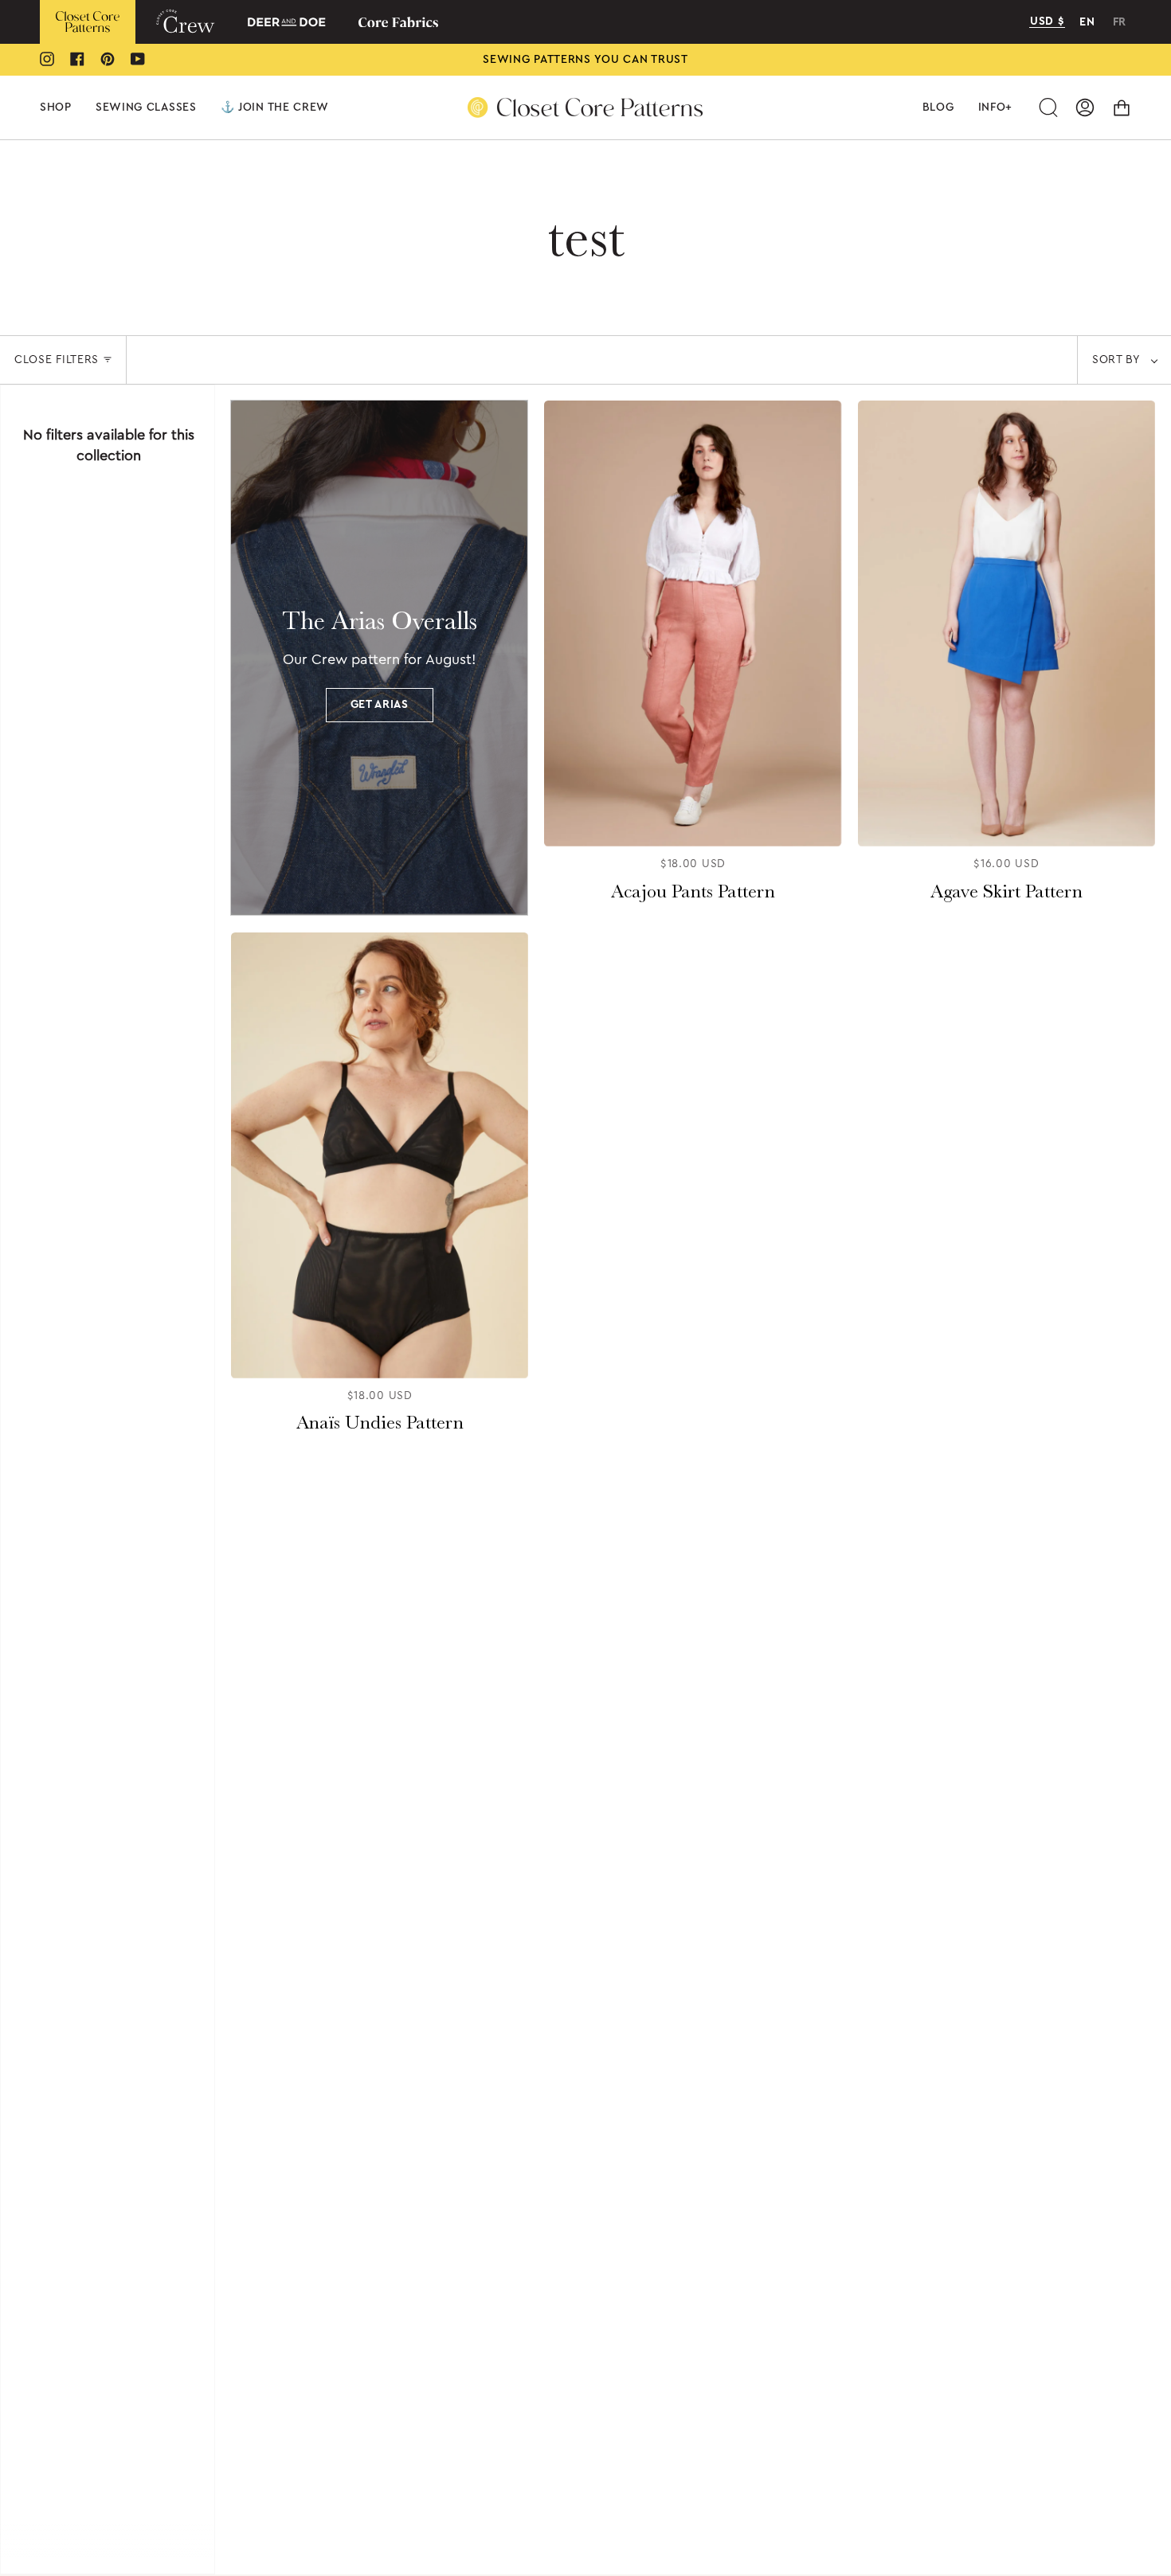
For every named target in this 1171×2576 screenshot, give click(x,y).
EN (1087, 22)
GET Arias (380, 705)
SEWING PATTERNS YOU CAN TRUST (585, 60)
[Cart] (1122, 107)
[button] (56, 107)
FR (1120, 22)
